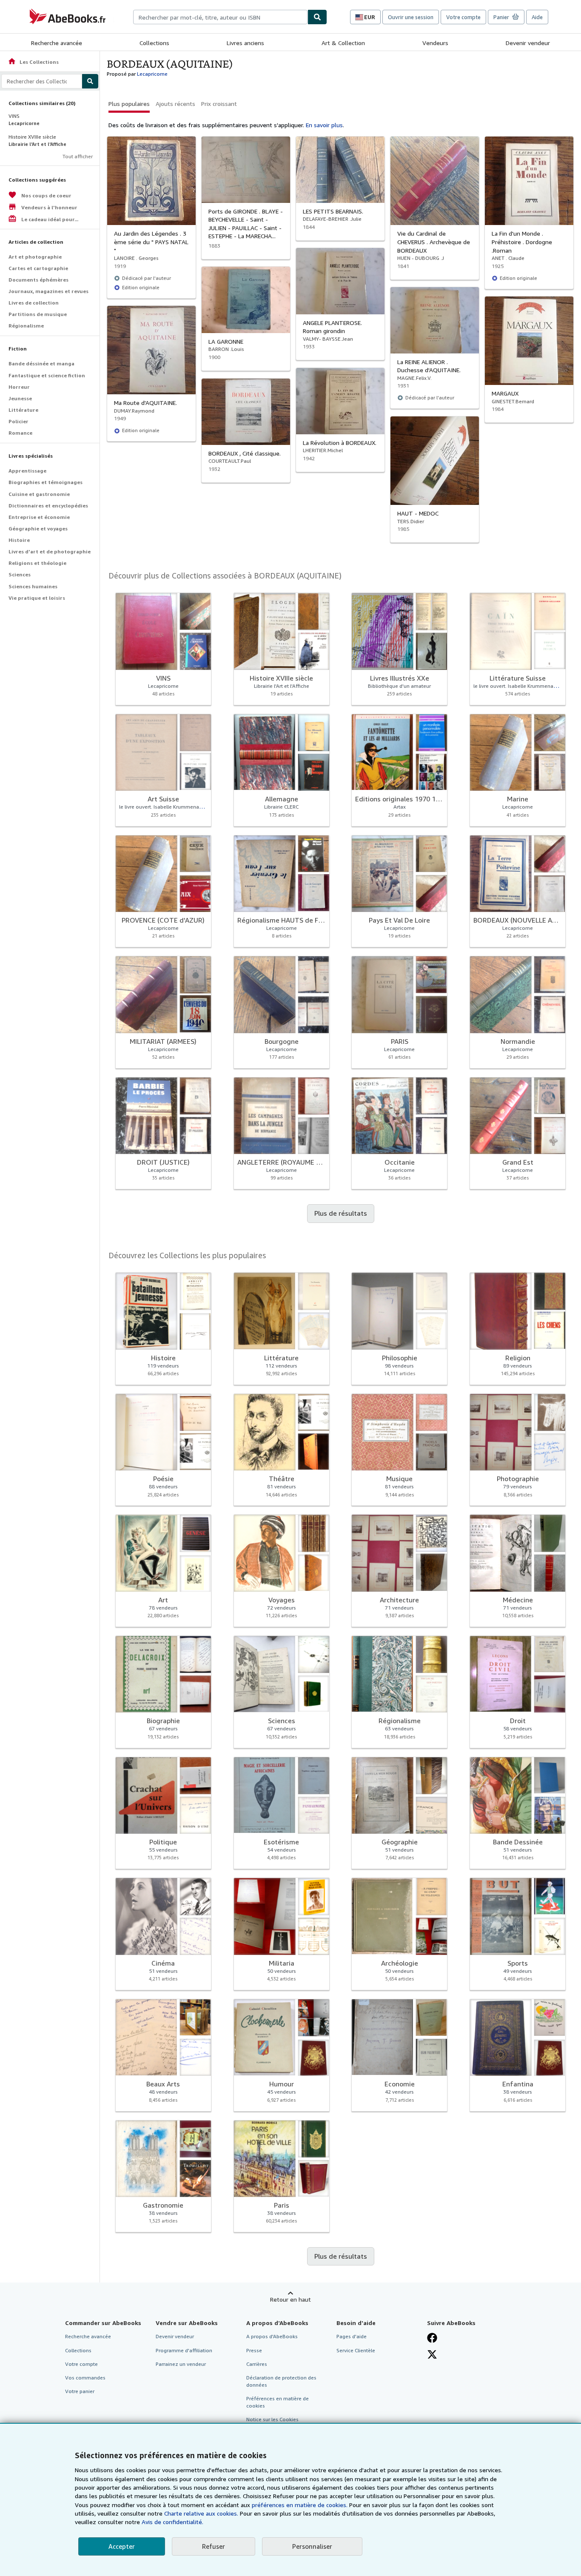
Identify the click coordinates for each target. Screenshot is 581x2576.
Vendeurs (435, 43)
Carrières (257, 2364)
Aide (537, 17)
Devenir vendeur (528, 43)
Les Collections (33, 62)
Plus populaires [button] (129, 104)
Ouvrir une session (411, 17)
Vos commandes (85, 2378)
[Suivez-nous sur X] (432, 2354)
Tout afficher (78, 156)
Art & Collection (343, 43)
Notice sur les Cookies (272, 2419)
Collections (154, 43)
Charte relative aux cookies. (202, 2513)
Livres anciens (245, 43)
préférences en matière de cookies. (300, 2505)
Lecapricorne (152, 74)
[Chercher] (317, 17)
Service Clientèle (356, 2350)
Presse (254, 2350)
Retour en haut (290, 2299)
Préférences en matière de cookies (278, 2402)
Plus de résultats (341, 1213)
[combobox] (220, 17)
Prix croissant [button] (219, 104)
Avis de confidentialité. (172, 2522)
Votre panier (80, 2391)
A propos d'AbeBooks (272, 2336)
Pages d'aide (352, 2336)
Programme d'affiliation (184, 2350)
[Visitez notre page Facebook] (432, 2338)
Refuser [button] (214, 2546)
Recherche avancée (57, 43)
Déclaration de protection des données (281, 2381)
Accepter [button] (122, 2546)
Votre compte (463, 17)
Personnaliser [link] (312, 2546)
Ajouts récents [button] (175, 104)
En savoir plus (324, 125)
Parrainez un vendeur (181, 2364)
